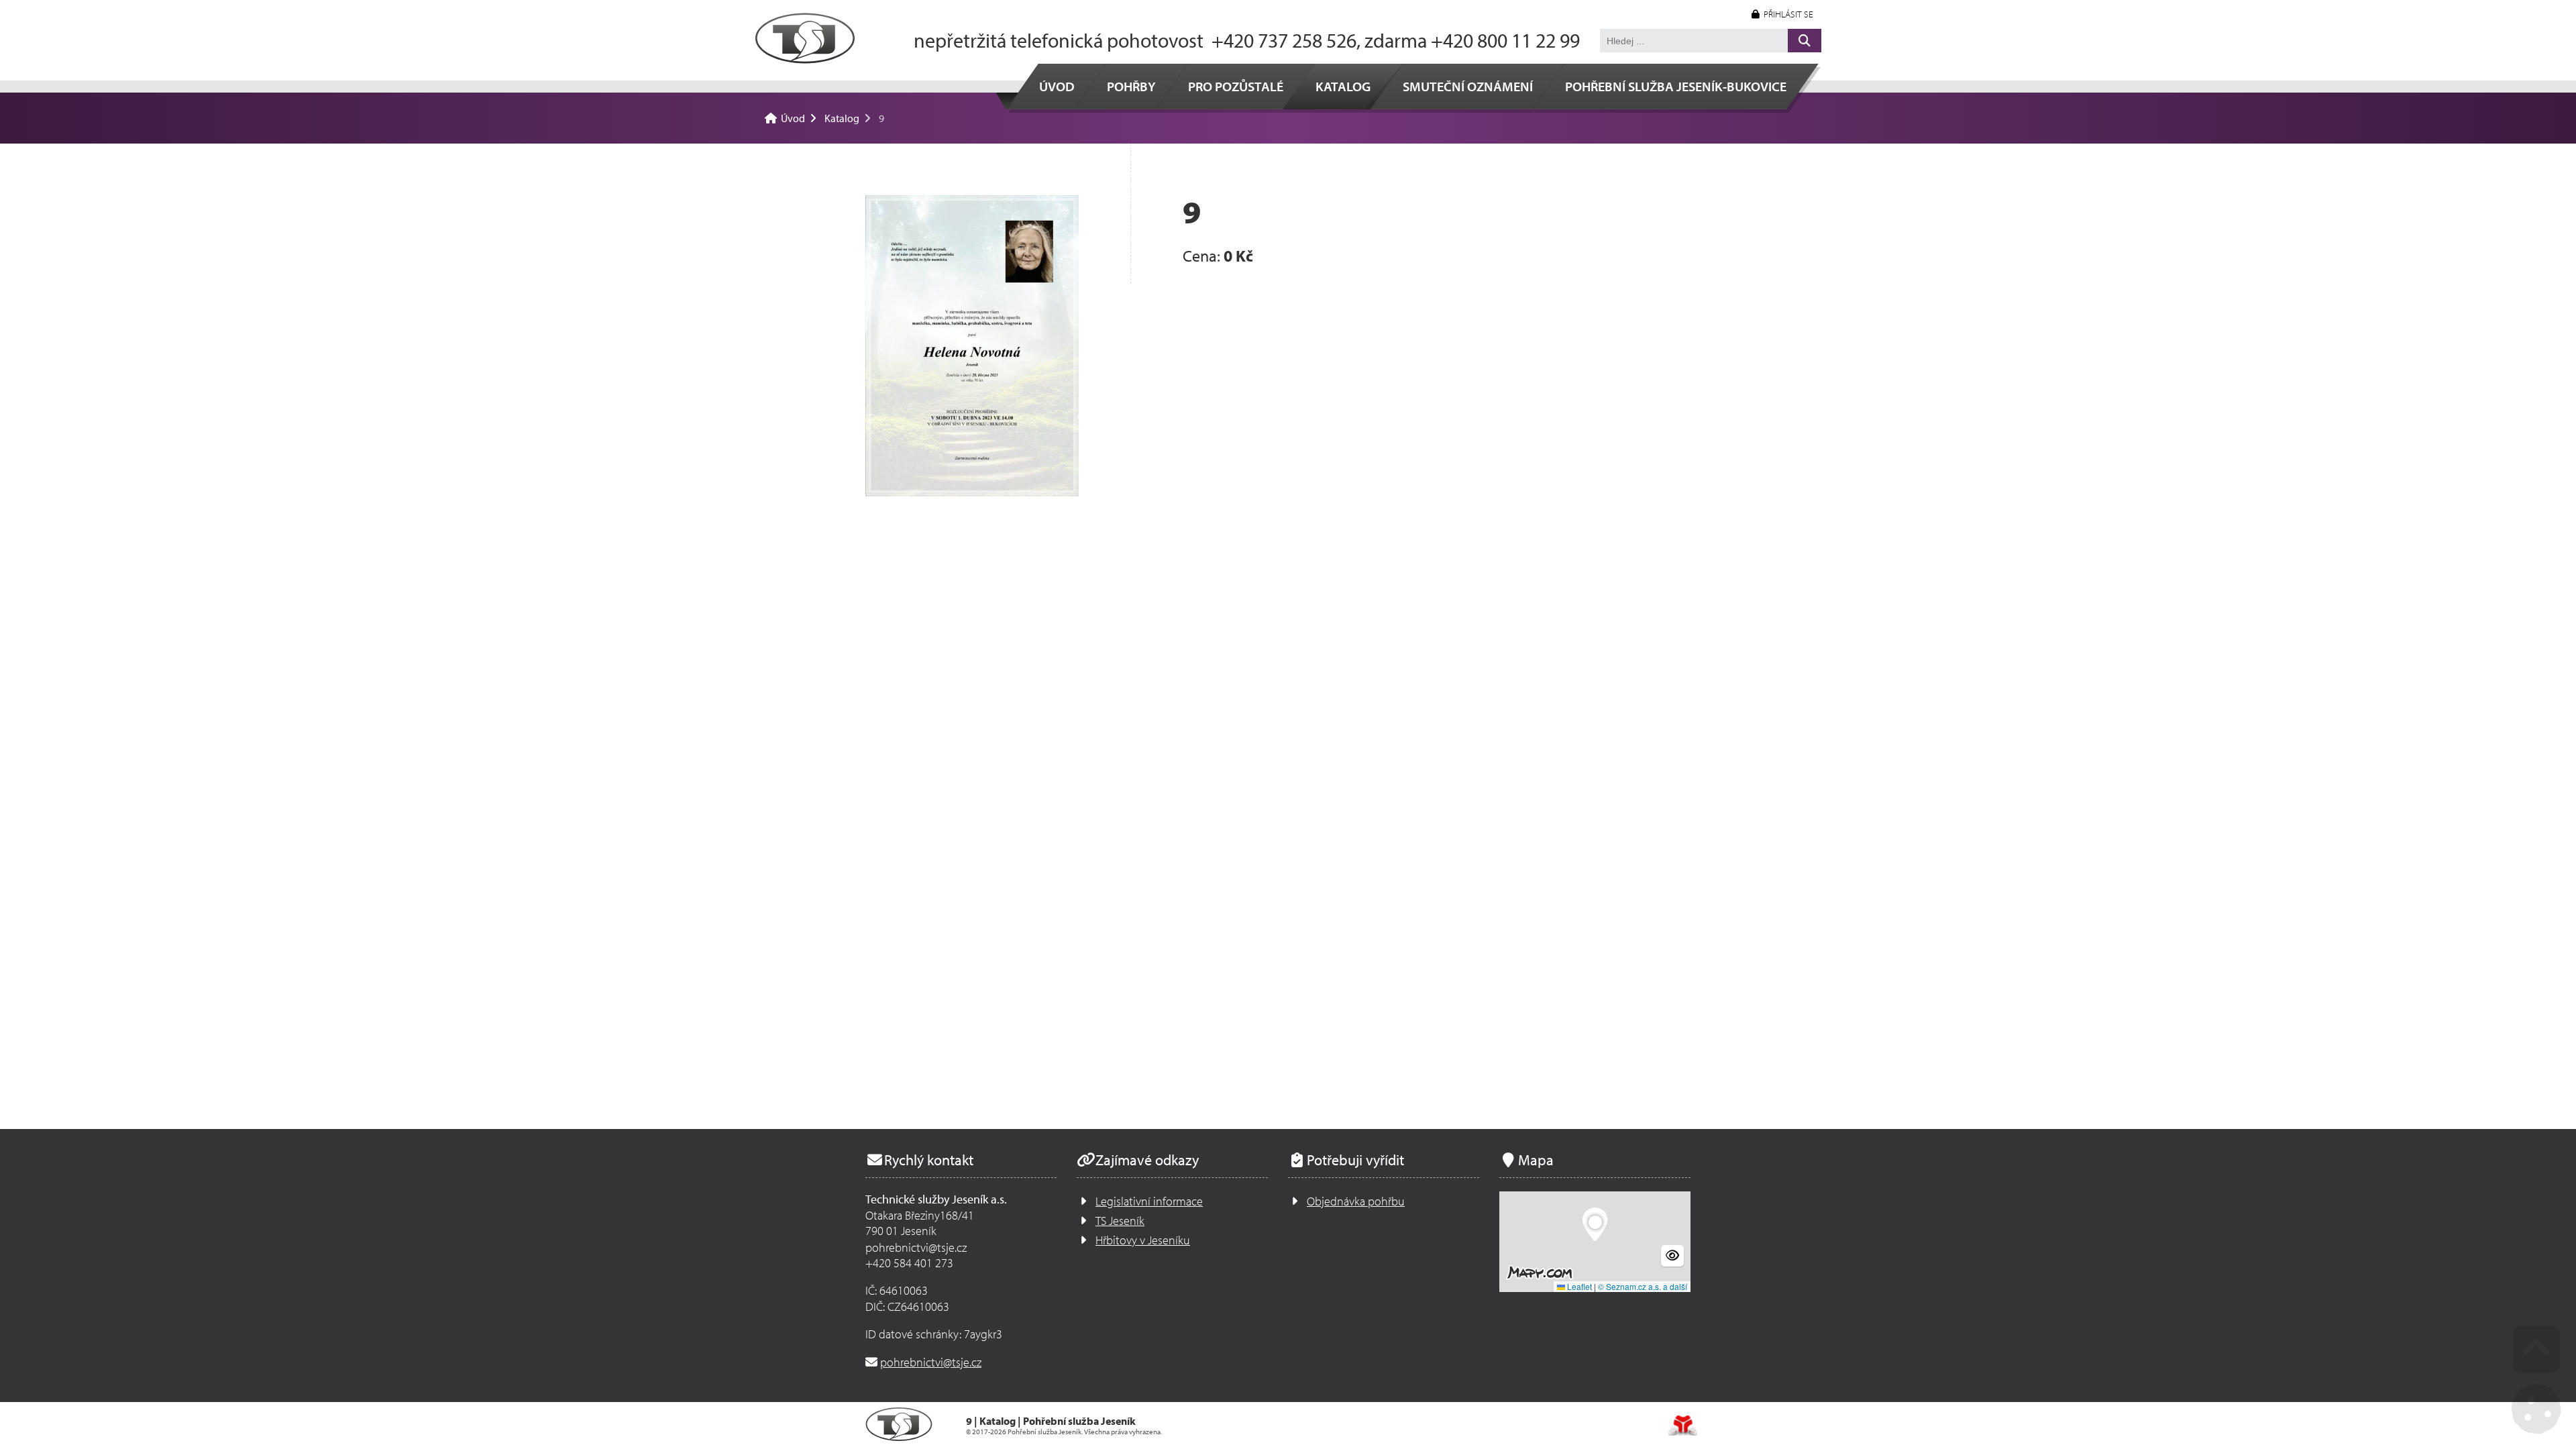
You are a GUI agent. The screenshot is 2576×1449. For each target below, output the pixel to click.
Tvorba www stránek (1683, 1426)
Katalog (1343, 86)
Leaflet (1578, 1286)
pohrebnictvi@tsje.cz (931, 1362)
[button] (1782, 14)
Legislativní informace (1149, 1201)
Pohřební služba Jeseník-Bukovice (1676, 86)
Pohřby (1131, 86)
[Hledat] (1805, 41)
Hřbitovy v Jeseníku (1143, 1240)
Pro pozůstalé (1236, 86)
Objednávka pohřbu (1356, 1201)
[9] (972, 346)
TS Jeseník (1120, 1221)
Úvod (805, 38)
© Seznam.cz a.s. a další (1643, 1286)
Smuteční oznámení (1468, 86)
